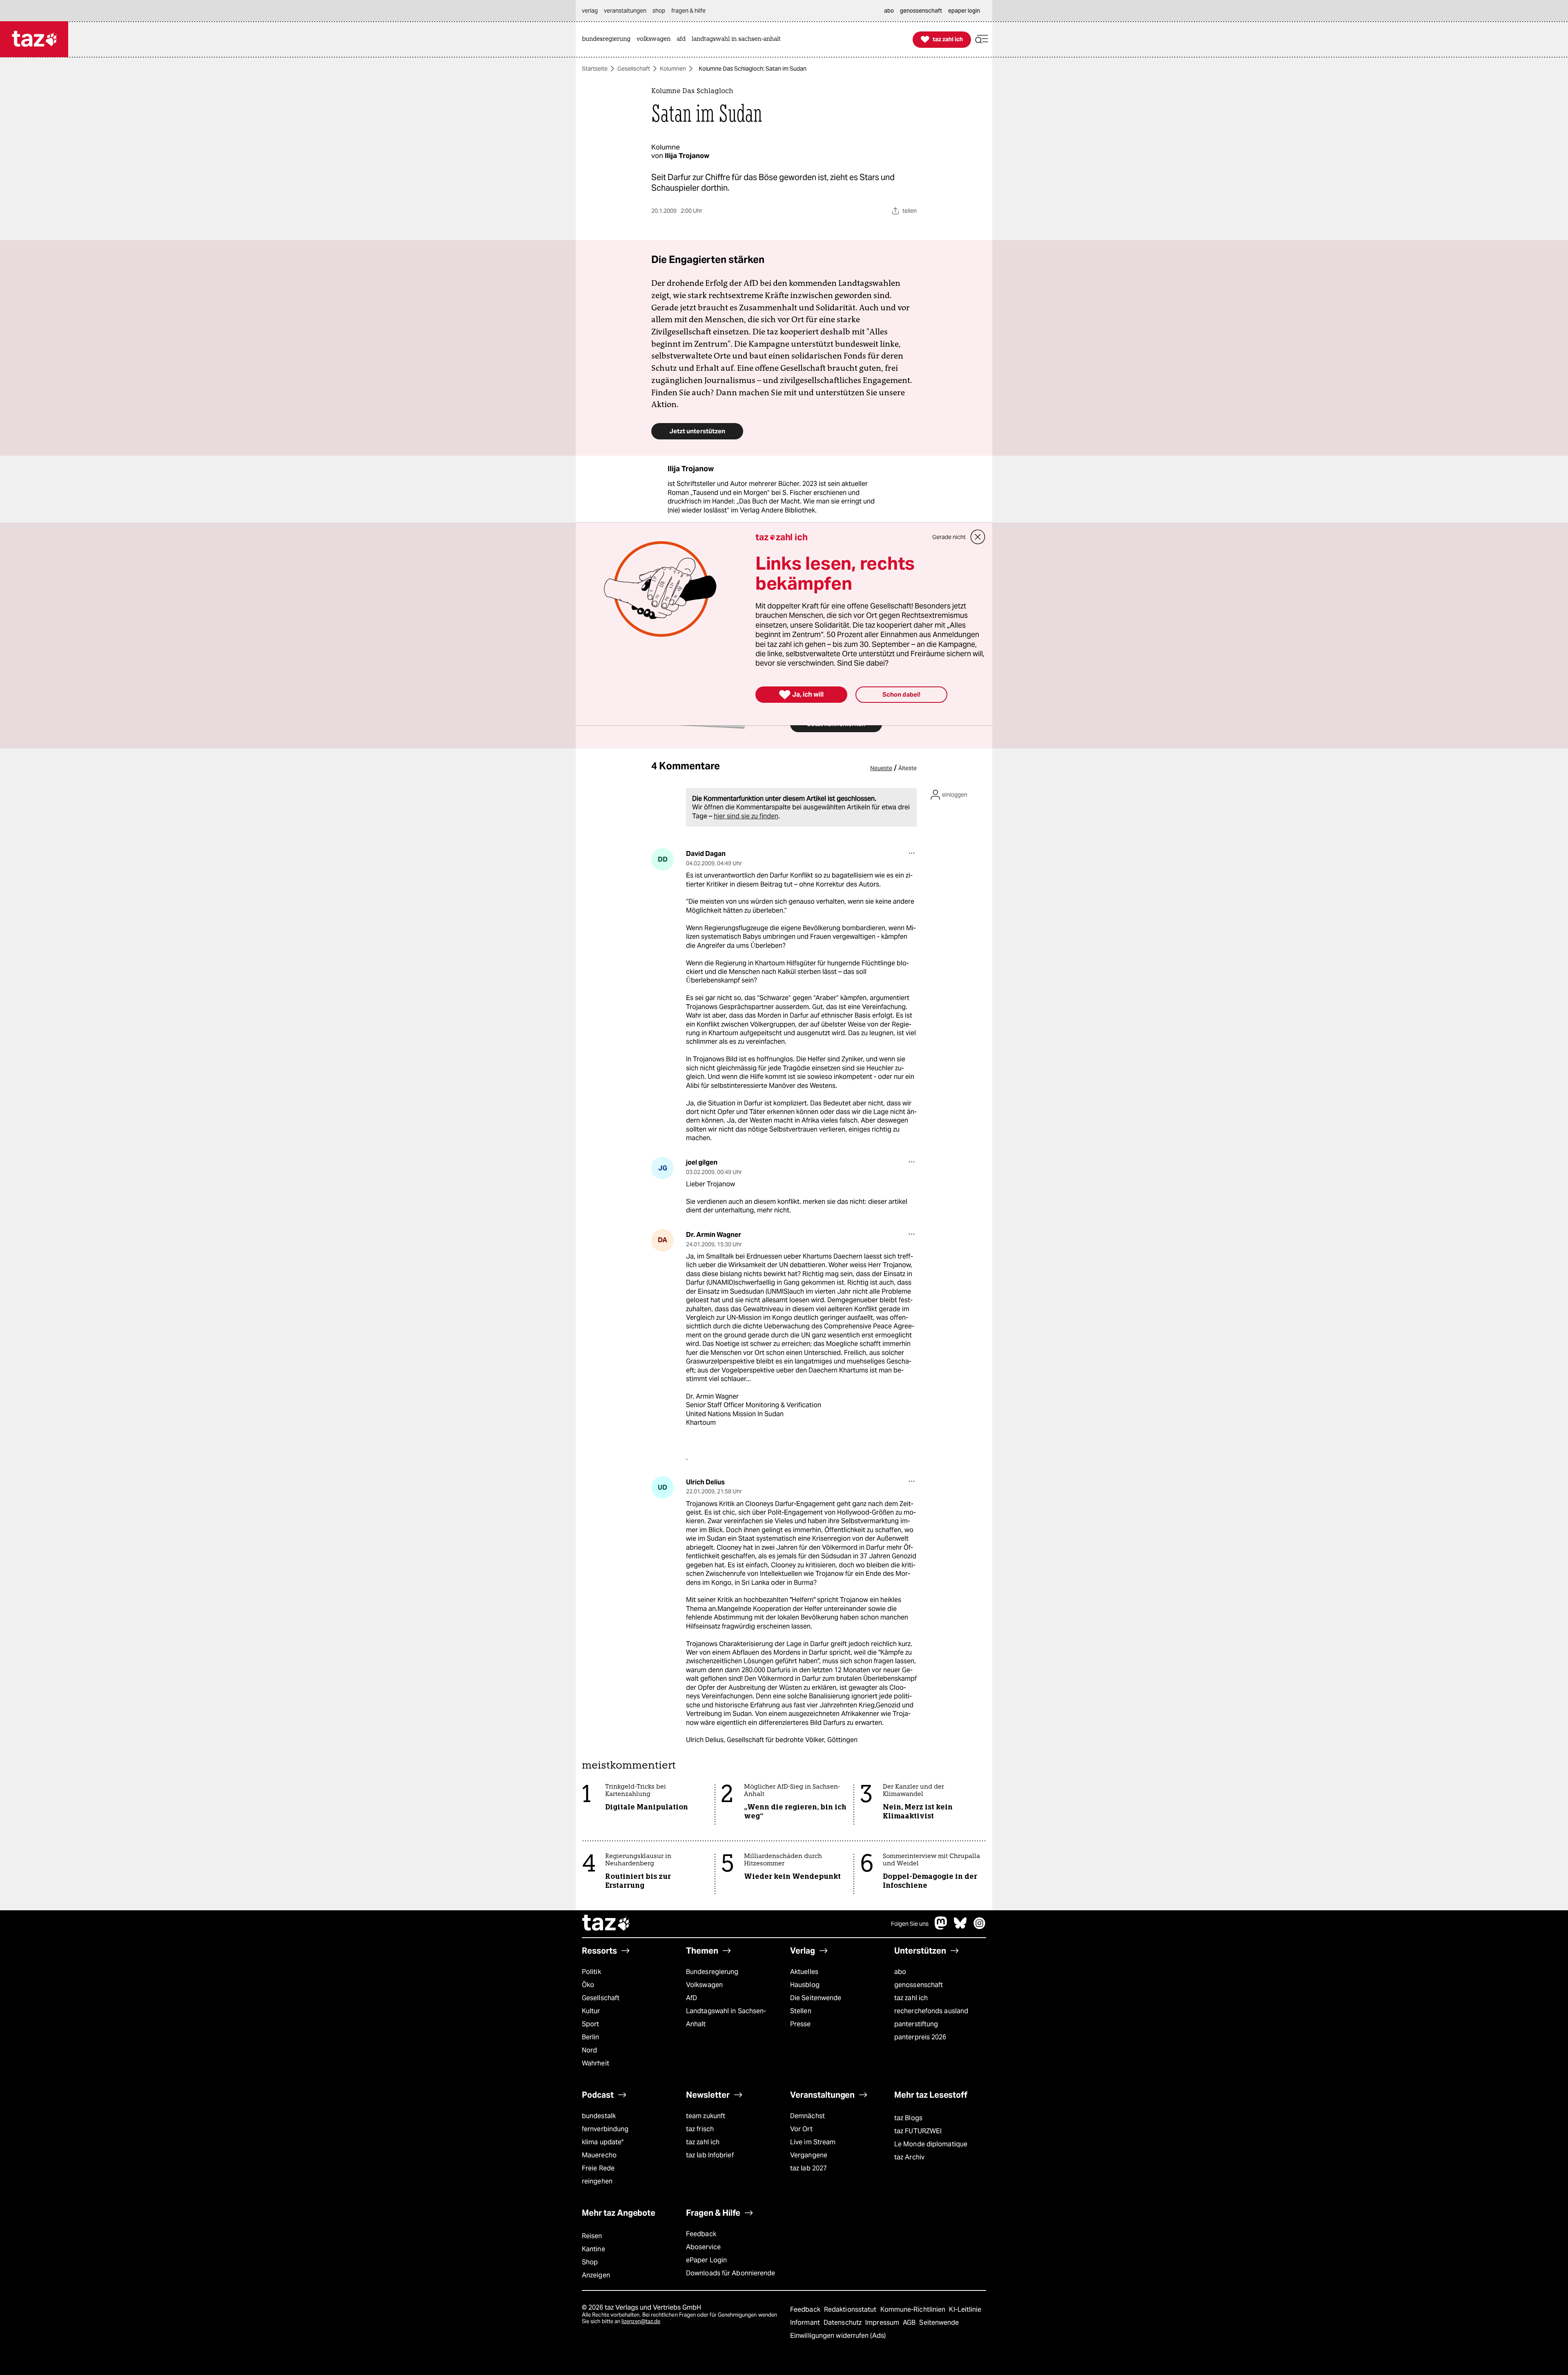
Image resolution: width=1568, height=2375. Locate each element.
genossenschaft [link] (921, 11)
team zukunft (706, 2116)
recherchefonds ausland (931, 2011)
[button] (982, 39)
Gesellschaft (634, 69)
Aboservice (703, 2247)
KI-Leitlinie (965, 2309)
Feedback (701, 2234)
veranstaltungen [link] (625, 11)
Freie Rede (598, 2168)
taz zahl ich (911, 1998)
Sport (590, 2024)
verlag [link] (590, 11)
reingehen (597, 2181)
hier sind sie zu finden (746, 816)
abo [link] (889, 11)
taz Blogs (908, 2118)
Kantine (594, 2249)
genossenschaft (919, 1985)
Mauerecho (599, 2155)
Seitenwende (939, 2323)
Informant (806, 2323)
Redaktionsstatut (851, 2309)
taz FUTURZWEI (918, 2131)
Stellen (801, 2011)
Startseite (595, 69)
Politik (591, 1972)
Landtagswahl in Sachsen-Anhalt (726, 2017)
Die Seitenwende (816, 1998)
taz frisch (700, 2129)
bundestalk (599, 2116)
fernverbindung (605, 2129)
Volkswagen (704, 1985)
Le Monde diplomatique (931, 2144)
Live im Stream (813, 2142)
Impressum (883, 2323)
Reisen (592, 2236)
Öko (588, 1985)
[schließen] (978, 537)
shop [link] (659, 11)
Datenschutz (843, 2323)
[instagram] (980, 1927)
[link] (608, 39)
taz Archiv (909, 2157)
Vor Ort (801, 2129)
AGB (910, 2323)
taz (606, 1924)
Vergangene (809, 2155)
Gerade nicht (949, 537)
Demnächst (807, 2116)
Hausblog (805, 1985)
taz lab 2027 (808, 2168)
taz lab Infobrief (710, 2155)
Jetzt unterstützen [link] (697, 431)
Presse (801, 2024)
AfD (692, 1998)
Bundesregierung (712, 1972)
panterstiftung (916, 2024)
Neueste (881, 768)
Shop (590, 2262)
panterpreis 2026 (920, 2037)
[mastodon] (941, 1927)
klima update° (603, 2142)
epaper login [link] (964, 11)
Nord (589, 2050)
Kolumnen (673, 69)
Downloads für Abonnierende (731, 2273)
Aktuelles (804, 1972)
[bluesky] (960, 1927)
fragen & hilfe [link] (688, 11)
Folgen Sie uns (910, 1924)
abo (900, 1972)
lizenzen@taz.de (641, 2321)
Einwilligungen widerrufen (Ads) (838, 2336)
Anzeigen (596, 2275)
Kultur (591, 2011)
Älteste (908, 768)
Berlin (591, 2037)
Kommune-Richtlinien (914, 2309)
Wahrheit (596, 2063)
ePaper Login (706, 2260)
